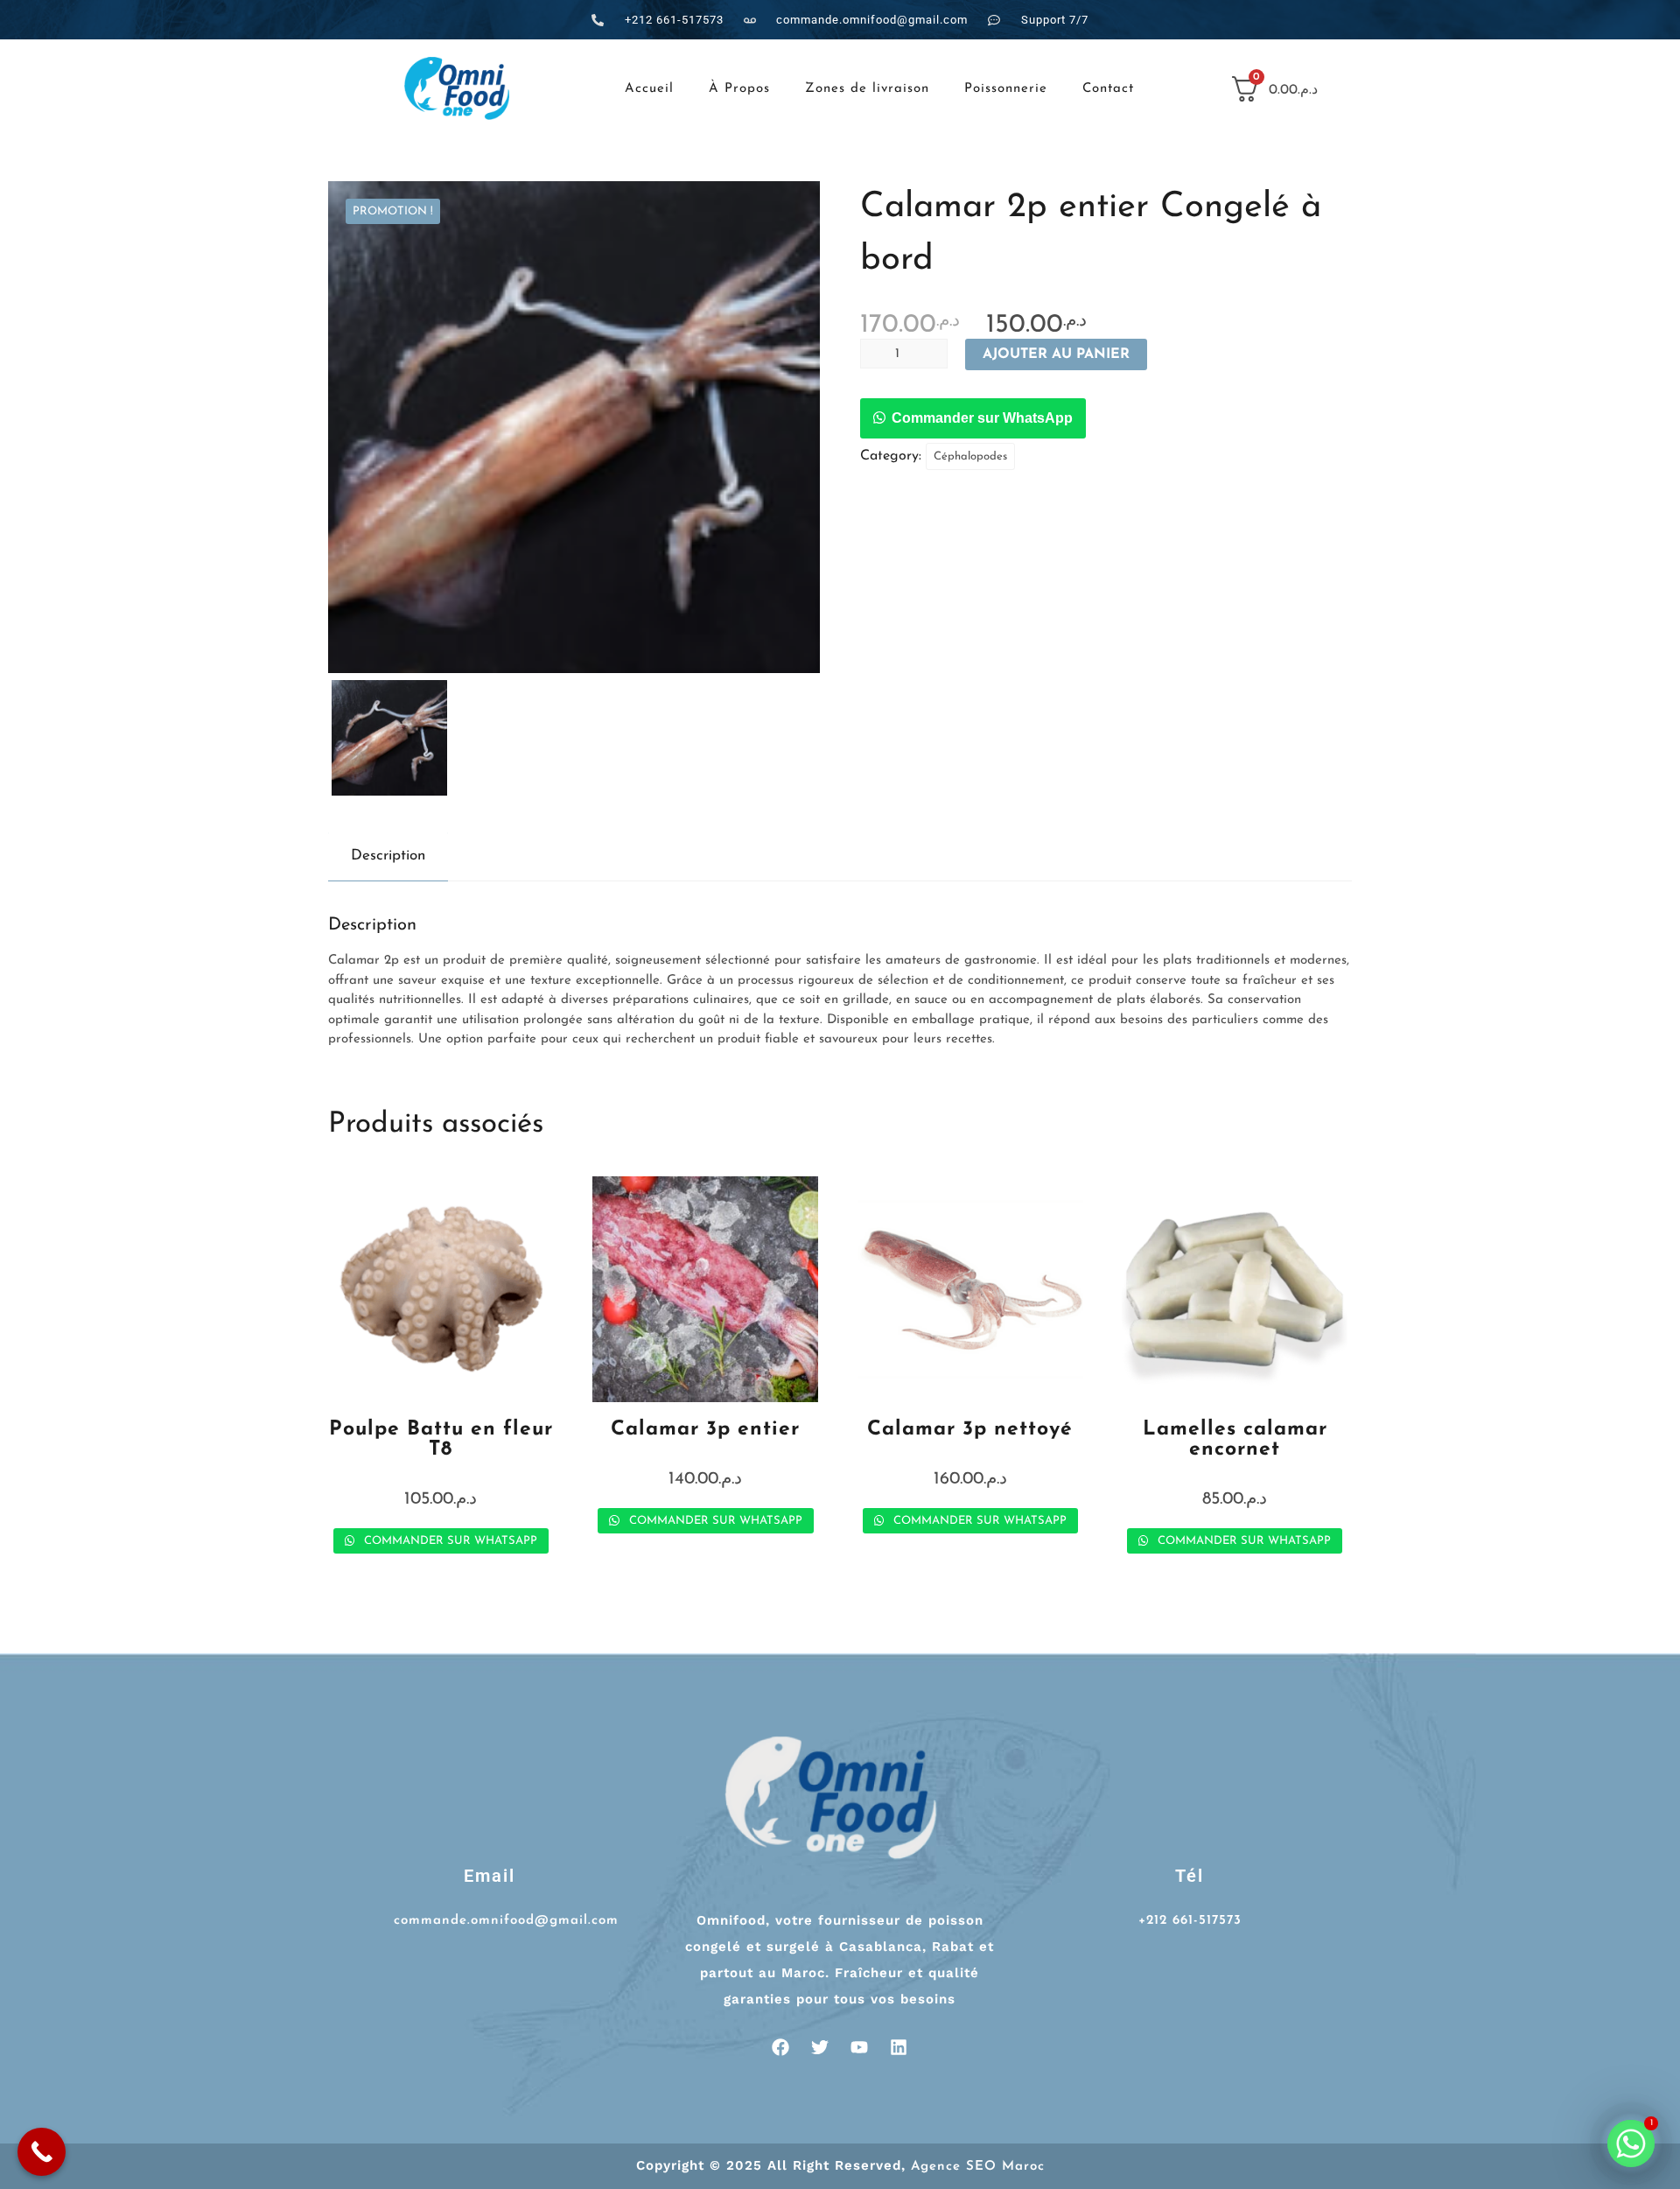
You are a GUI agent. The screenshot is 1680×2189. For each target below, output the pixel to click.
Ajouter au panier (1056, 354)
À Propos (739, 89)
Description (388, 856)
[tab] (388, 856)
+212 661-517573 (1190, 1921)
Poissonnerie (1006, 89)
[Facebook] (780, 2047)
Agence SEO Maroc (978, 2167)
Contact (1108, 89)
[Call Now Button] (42, 2152)
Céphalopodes (970, 456)
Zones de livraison (867, 89)
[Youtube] (859, 2047)
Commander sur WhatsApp (982, 418)
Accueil (649, 89)
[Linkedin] (899, 2047)
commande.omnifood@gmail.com (506, 1921)
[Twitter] (820, 2047)
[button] (973, 419)
